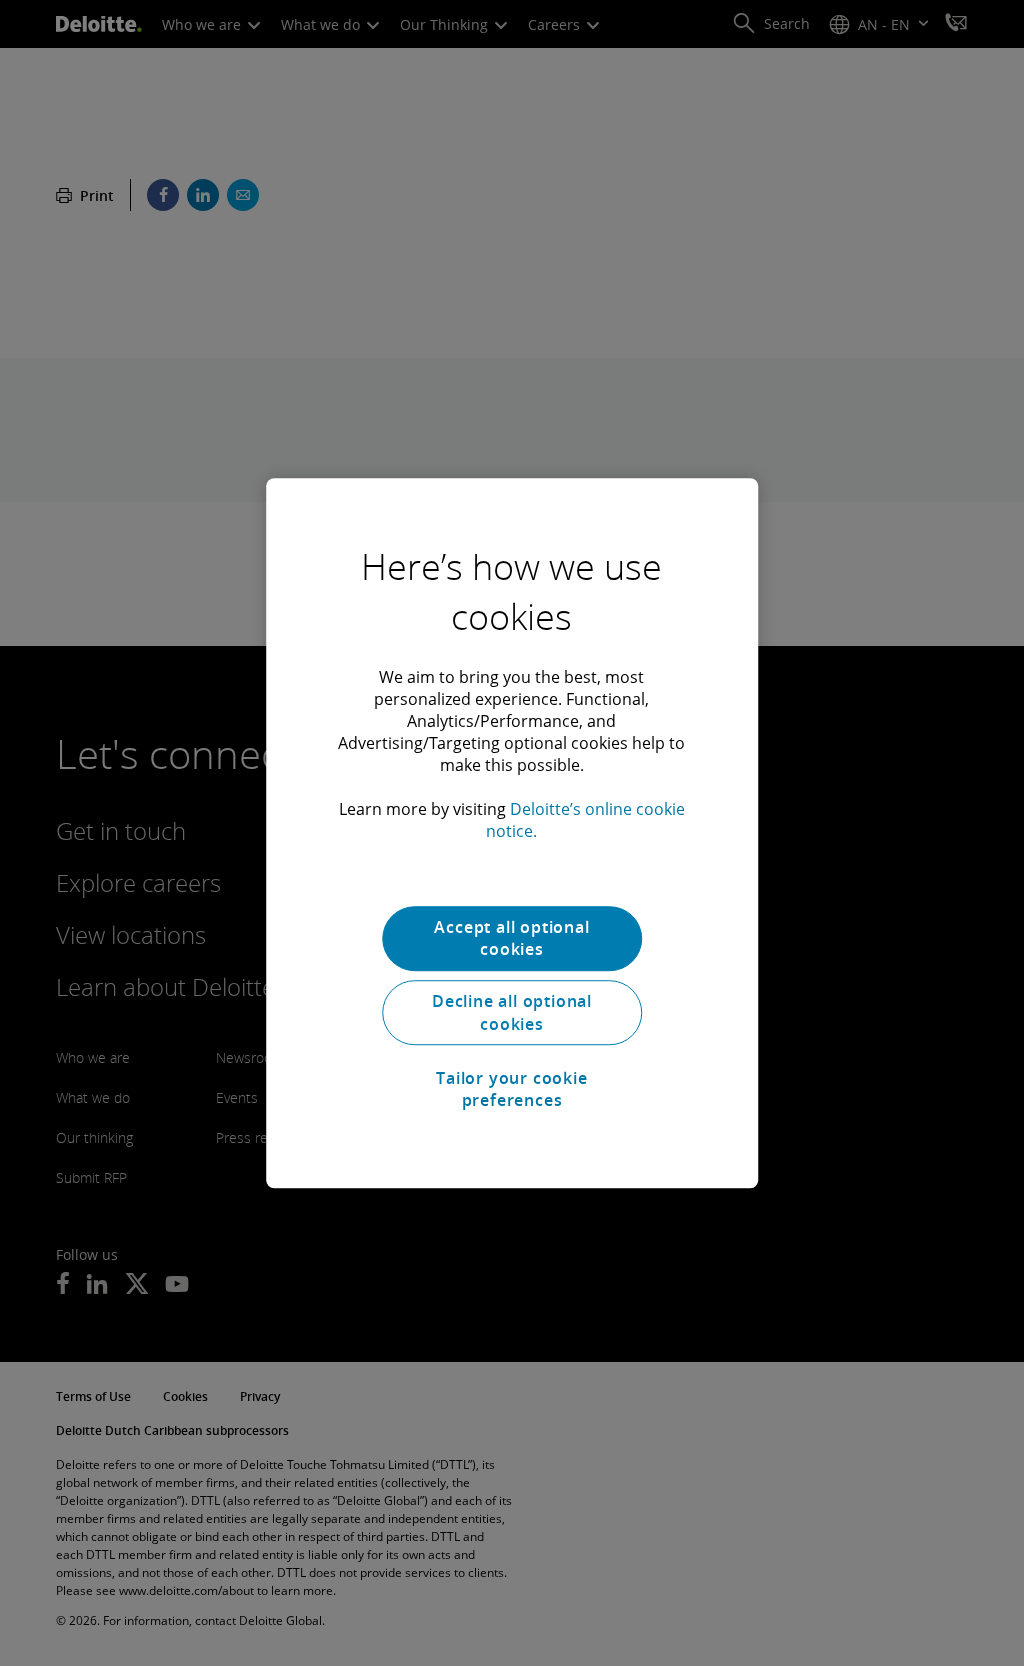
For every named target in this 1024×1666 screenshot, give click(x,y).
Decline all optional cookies (512, 1013)
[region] (512, 833)
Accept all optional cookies (511, 938)
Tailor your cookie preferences (511, 1089)
